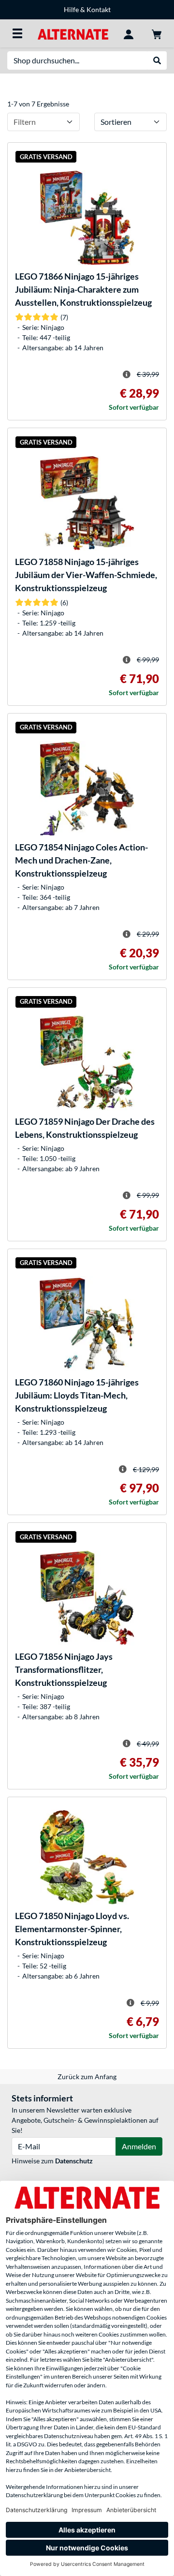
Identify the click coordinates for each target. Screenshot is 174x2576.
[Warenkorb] (157, 33)
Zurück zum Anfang (87, 2077)
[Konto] (129, 33)
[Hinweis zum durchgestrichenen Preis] (127, 374)
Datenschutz (74, 2161)
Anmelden (139, 2146)
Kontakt (99, 9)
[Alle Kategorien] (17, 33)
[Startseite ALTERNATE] (73, 33)
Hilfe (71, 9)
